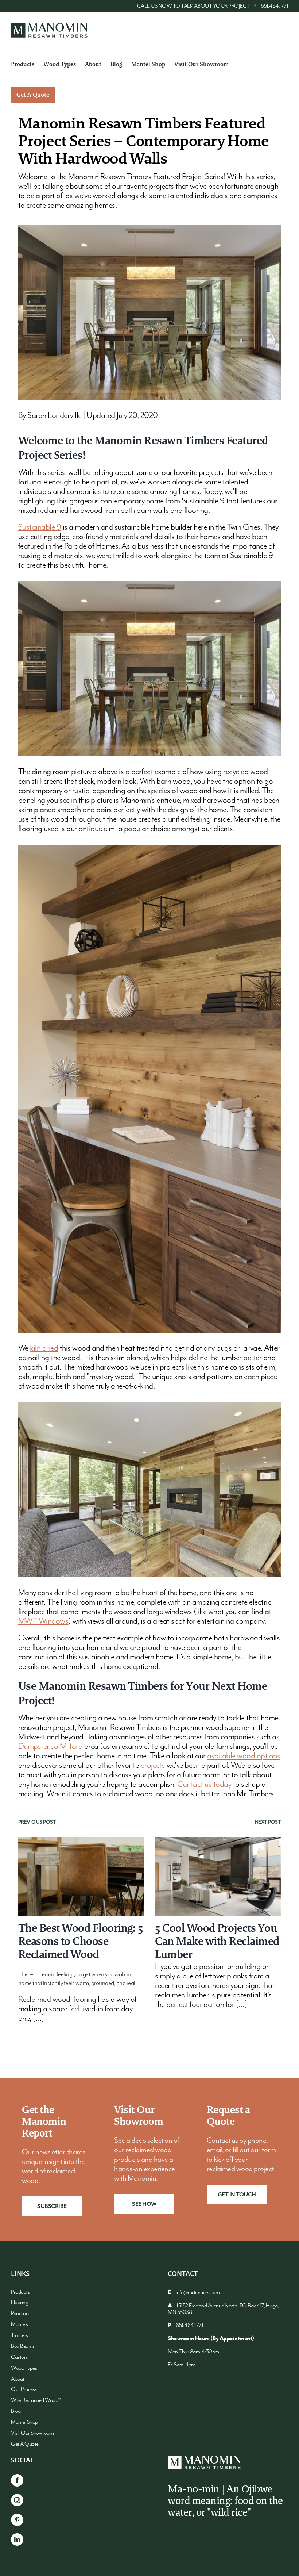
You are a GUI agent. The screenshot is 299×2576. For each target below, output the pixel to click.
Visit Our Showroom (32, 2433)
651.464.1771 (274, 6)
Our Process (24, 2389)
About (18, 2379)
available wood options (244, 1756)
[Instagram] (17, 2500)
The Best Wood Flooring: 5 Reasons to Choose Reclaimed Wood (81, 1941)
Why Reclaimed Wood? (36, 2400)
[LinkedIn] (17, 2539)
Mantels (20, 2324)
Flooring (20, 2303)
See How (144, 2204)
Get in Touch (237, 2195)
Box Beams (23, 2346)
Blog (16, 2411)
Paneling (20, 2314)
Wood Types (24, 2368)
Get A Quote (25, 2444)
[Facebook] (17, 2480)
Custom (20, 2357)
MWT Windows (43, 1621)
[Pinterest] (17, 2520)
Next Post (268, 1822)
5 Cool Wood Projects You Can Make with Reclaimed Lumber (217, 1941)
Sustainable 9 (40, 527)
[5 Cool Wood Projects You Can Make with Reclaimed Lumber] (218, 1876)
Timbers (20, 2335)
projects (153, 1765)
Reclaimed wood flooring (57, 1999)
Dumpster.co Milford (51, 1746)
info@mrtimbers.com (198, 2293)
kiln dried (44, 1348)
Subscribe (52, 2207)
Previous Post (37, 1822)
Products (20, 2292)
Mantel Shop (24, 2422)
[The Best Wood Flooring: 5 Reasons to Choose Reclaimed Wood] (81, 1876)
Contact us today (204, 1784)
